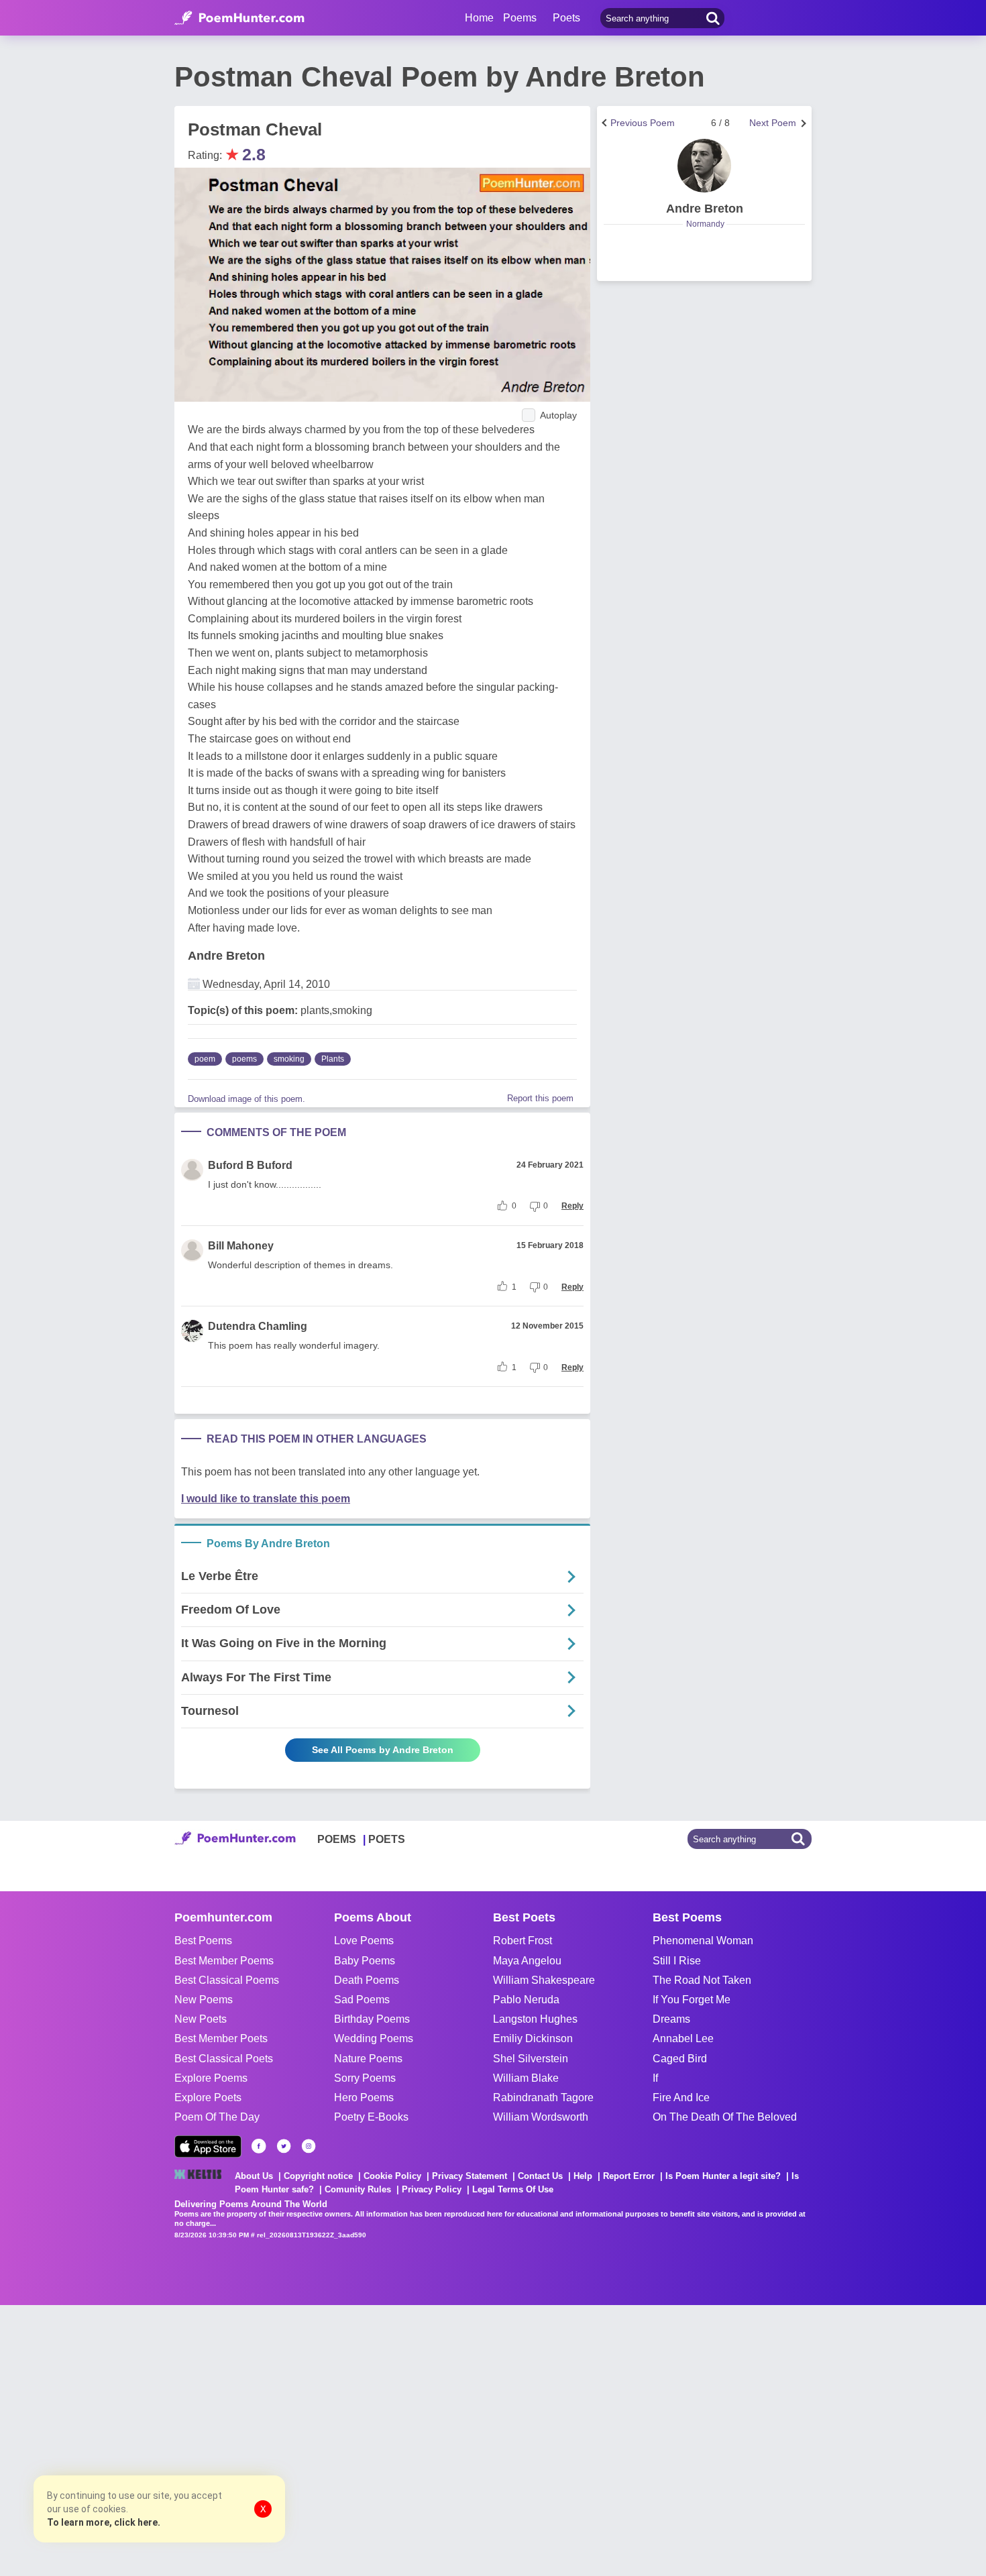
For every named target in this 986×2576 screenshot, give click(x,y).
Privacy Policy (432, 2189)
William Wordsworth (541, 2117)
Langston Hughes (535, 2019)
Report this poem (540, 1098)
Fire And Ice (681, 2097)
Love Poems (364, 1941)
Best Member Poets (221, 2038)
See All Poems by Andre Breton (383, 1750)
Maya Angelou (527, 1961)
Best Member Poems (224, 1961)
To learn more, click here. (104, 2522)
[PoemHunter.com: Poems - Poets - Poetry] (239, 18)
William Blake (526, 2078)
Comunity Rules (358, 2189)
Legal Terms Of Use (513, 2189)
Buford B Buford (250, 1165)
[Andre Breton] (704, 166)
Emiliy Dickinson (533, 2038)
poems (244, 1059)
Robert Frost (523, 1941)
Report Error (629, 2176)
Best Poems (203, 1941)
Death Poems (367, 1980)
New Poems (204, 2000)
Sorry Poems (365, 2078)
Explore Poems (211, 2078)
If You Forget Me (692, 2000)
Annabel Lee (683, 2038)
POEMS (337, 1839)
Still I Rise (677, 1961)
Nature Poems (368, 2059)
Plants (333, 1059)
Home (479, 18)
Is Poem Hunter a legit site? (723, 2176)
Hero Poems (364, 2097)
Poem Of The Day (217, 2117)
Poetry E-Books (371, 2117)
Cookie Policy (392, 2176)
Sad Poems (362, 2000)
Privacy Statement (470, 2176)
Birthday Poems (372, 2019)
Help (583, 2176)
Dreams (671, 2019)
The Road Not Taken (702, 1980)
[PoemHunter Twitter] (284, 2146)
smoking (289, 1059)
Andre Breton (226, 956)
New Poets (201, 2019)
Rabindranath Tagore (543, 2097)
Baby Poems (365, 1961)
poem (205, 1059)
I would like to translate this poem (266, 1499)
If (655, 2078)
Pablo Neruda (526, 2000)
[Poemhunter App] (208, 2146)
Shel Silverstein (531, 2059)
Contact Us (540, 2176)
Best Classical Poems (227, 1980)
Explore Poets (208, 2097)
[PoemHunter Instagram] (309, 2146)
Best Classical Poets (224, 2059)
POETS (387, 1839)
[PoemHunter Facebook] (259, 2146)
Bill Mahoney (241, 1246)
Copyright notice (318, 2176)
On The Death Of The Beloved (725, 2117)
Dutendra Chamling (258, 1326)
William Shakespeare (544, 1980)
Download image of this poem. (246, 1099)
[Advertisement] (201, 2439)
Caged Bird (680, 2059)
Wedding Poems (374, 2038)
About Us (254, 2176)
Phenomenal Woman (703, 1941)
